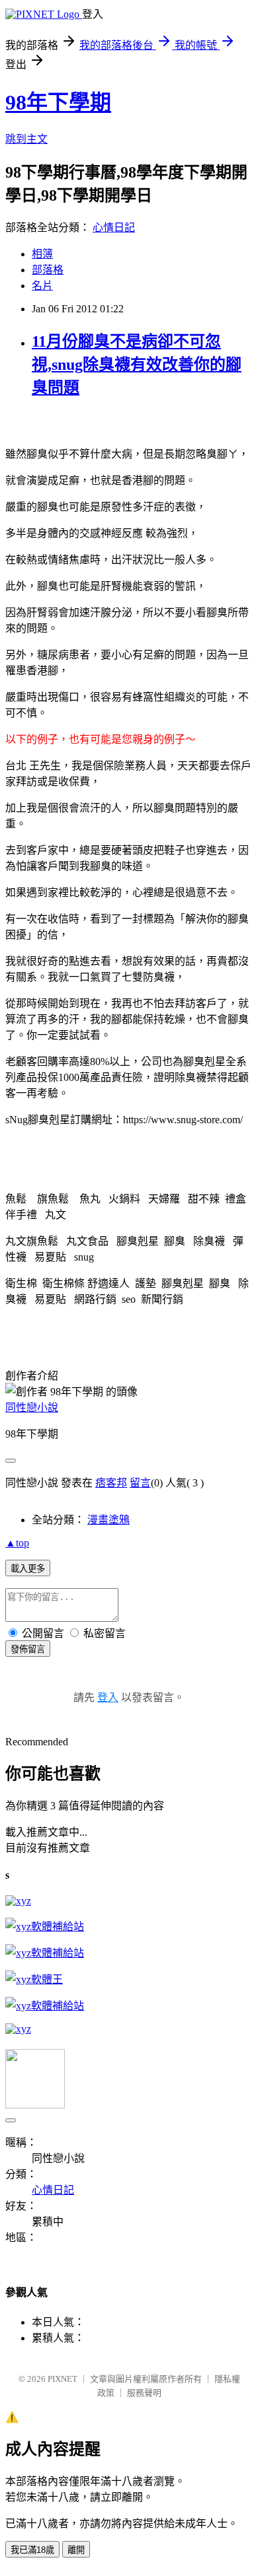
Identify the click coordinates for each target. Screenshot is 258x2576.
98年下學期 (58, 102)
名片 (42, 286)
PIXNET (63, 2379)
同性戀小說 (32, 1408)
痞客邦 (111, 1483)
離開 (76, 2550)
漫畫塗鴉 (108, 1520)
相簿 (42, 254)
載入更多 (28, 1569)
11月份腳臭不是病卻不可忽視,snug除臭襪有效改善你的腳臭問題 (137, 365)
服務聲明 (144, 2393)
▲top (17, 1543)
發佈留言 (28, 1649)
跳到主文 (26, 139)
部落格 (48, 270)
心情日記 (114, 227)
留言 (140, 1483)
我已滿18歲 (32, 2550)
